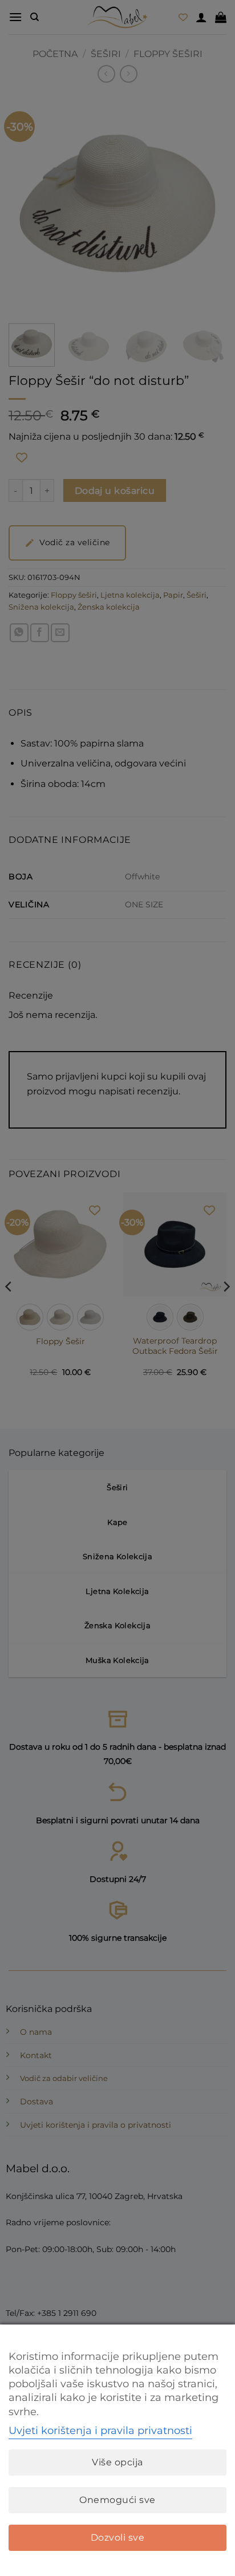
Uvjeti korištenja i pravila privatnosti (100, 2431)
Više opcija (117, 2462)
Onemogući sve (117, 2500)
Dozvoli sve (117, 2538)
